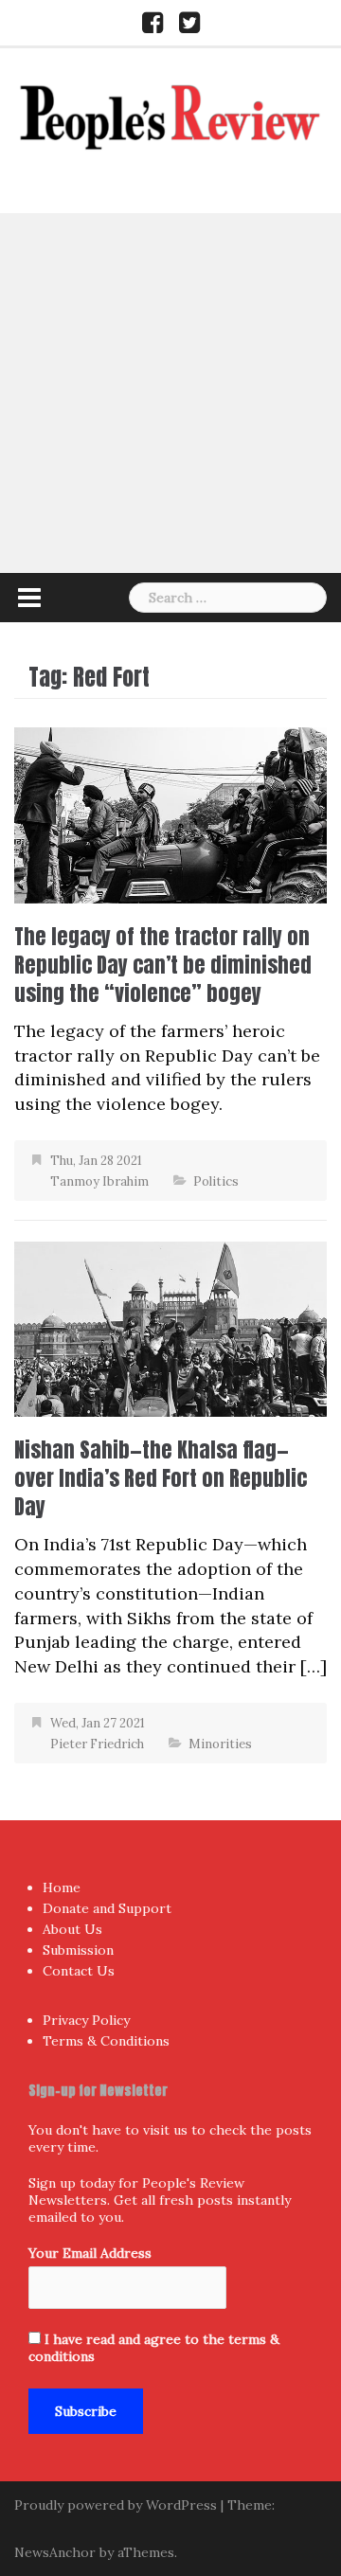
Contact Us (79, 1971)
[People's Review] (170, 115)
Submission (78, 1950)
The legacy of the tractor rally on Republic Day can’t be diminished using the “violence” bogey (163, 965)
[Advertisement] (170, 393)
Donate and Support (107, 1908)
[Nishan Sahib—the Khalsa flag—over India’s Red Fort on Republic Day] (170, 1327)
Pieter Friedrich (97, 1744)
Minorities (220, 1744)
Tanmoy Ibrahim (99, 1181)
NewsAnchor (55, 2552)
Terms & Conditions (106, 2041)
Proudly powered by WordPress (116, 2505)
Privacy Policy (86, 2020)
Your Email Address (90, 2253)
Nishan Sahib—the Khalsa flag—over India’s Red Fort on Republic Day (161, 1478)
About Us (72, 1929)
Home (62, 1887)
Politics (216, 1181)
